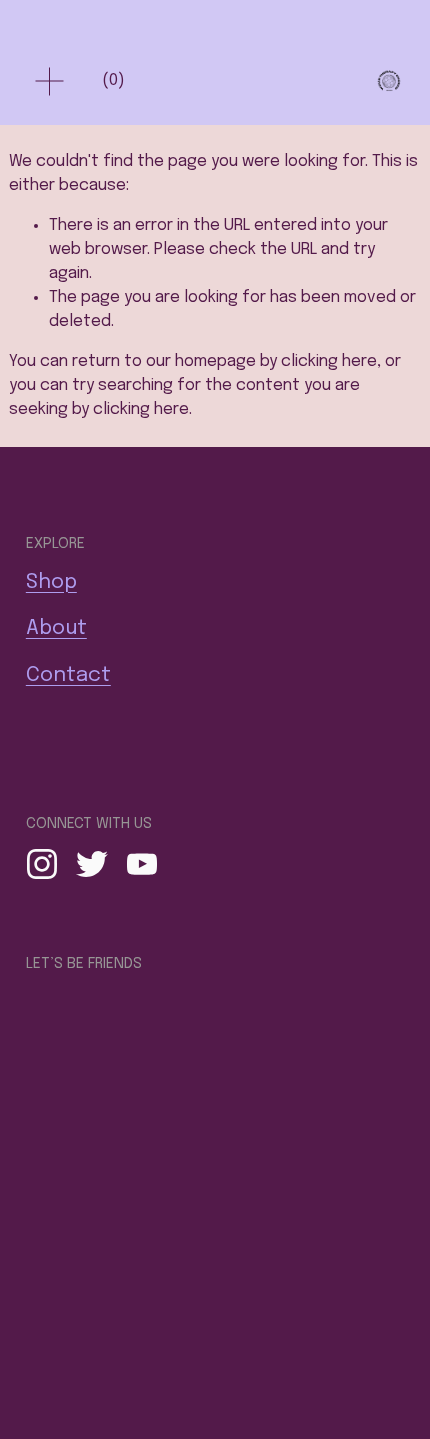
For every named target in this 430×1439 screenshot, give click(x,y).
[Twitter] (92, 864)
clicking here (329, 361)
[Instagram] (42, 864)
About (56, 628)
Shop (51, 582)
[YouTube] (142, 864)
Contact (68, 675)
